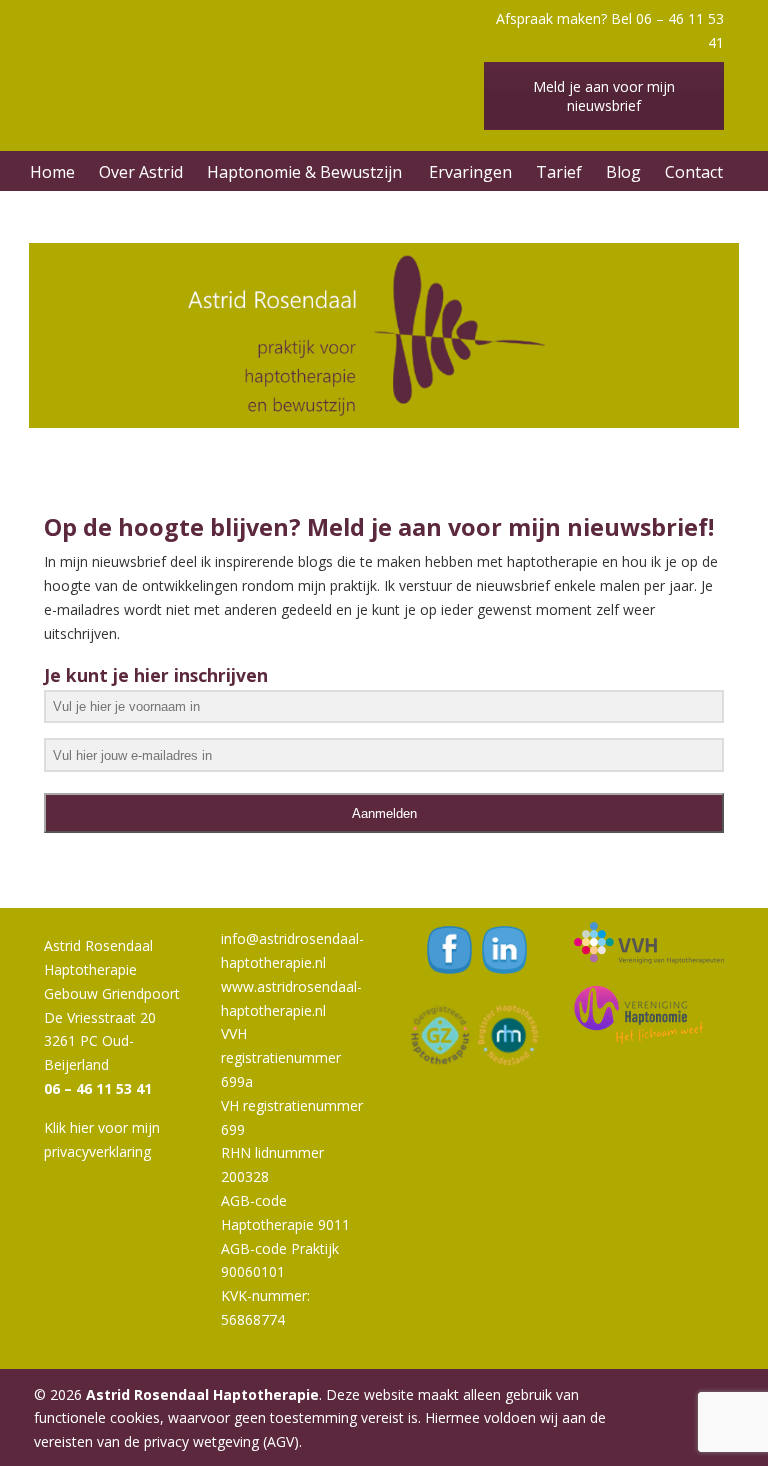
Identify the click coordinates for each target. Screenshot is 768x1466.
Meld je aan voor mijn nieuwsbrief (604, 96)
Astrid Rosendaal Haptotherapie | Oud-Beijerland (264, 55)
